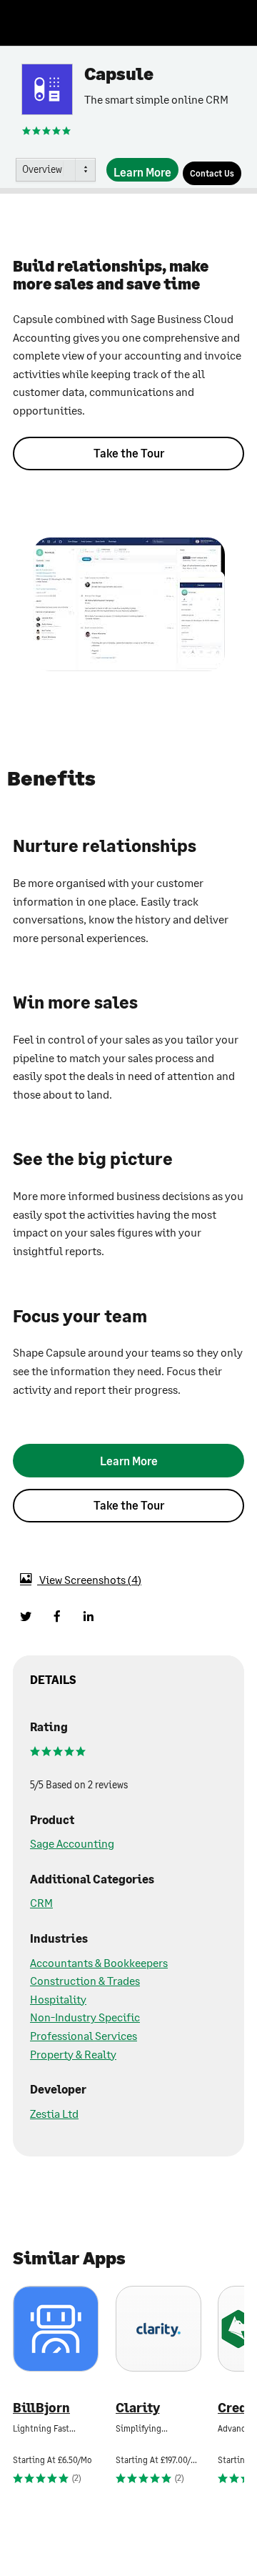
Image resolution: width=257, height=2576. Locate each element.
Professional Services (84, 2035)
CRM (41, 1902)
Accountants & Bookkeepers (99, 1962)
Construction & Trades (85, 1980)
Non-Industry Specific (85, 2017)
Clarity (138, 2408)
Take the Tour (129, 453)
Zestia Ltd (54, 2113)
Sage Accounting (72, 1843)
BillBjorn (41, 2408)
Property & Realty (73, 2054)
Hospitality (58, 1999)
